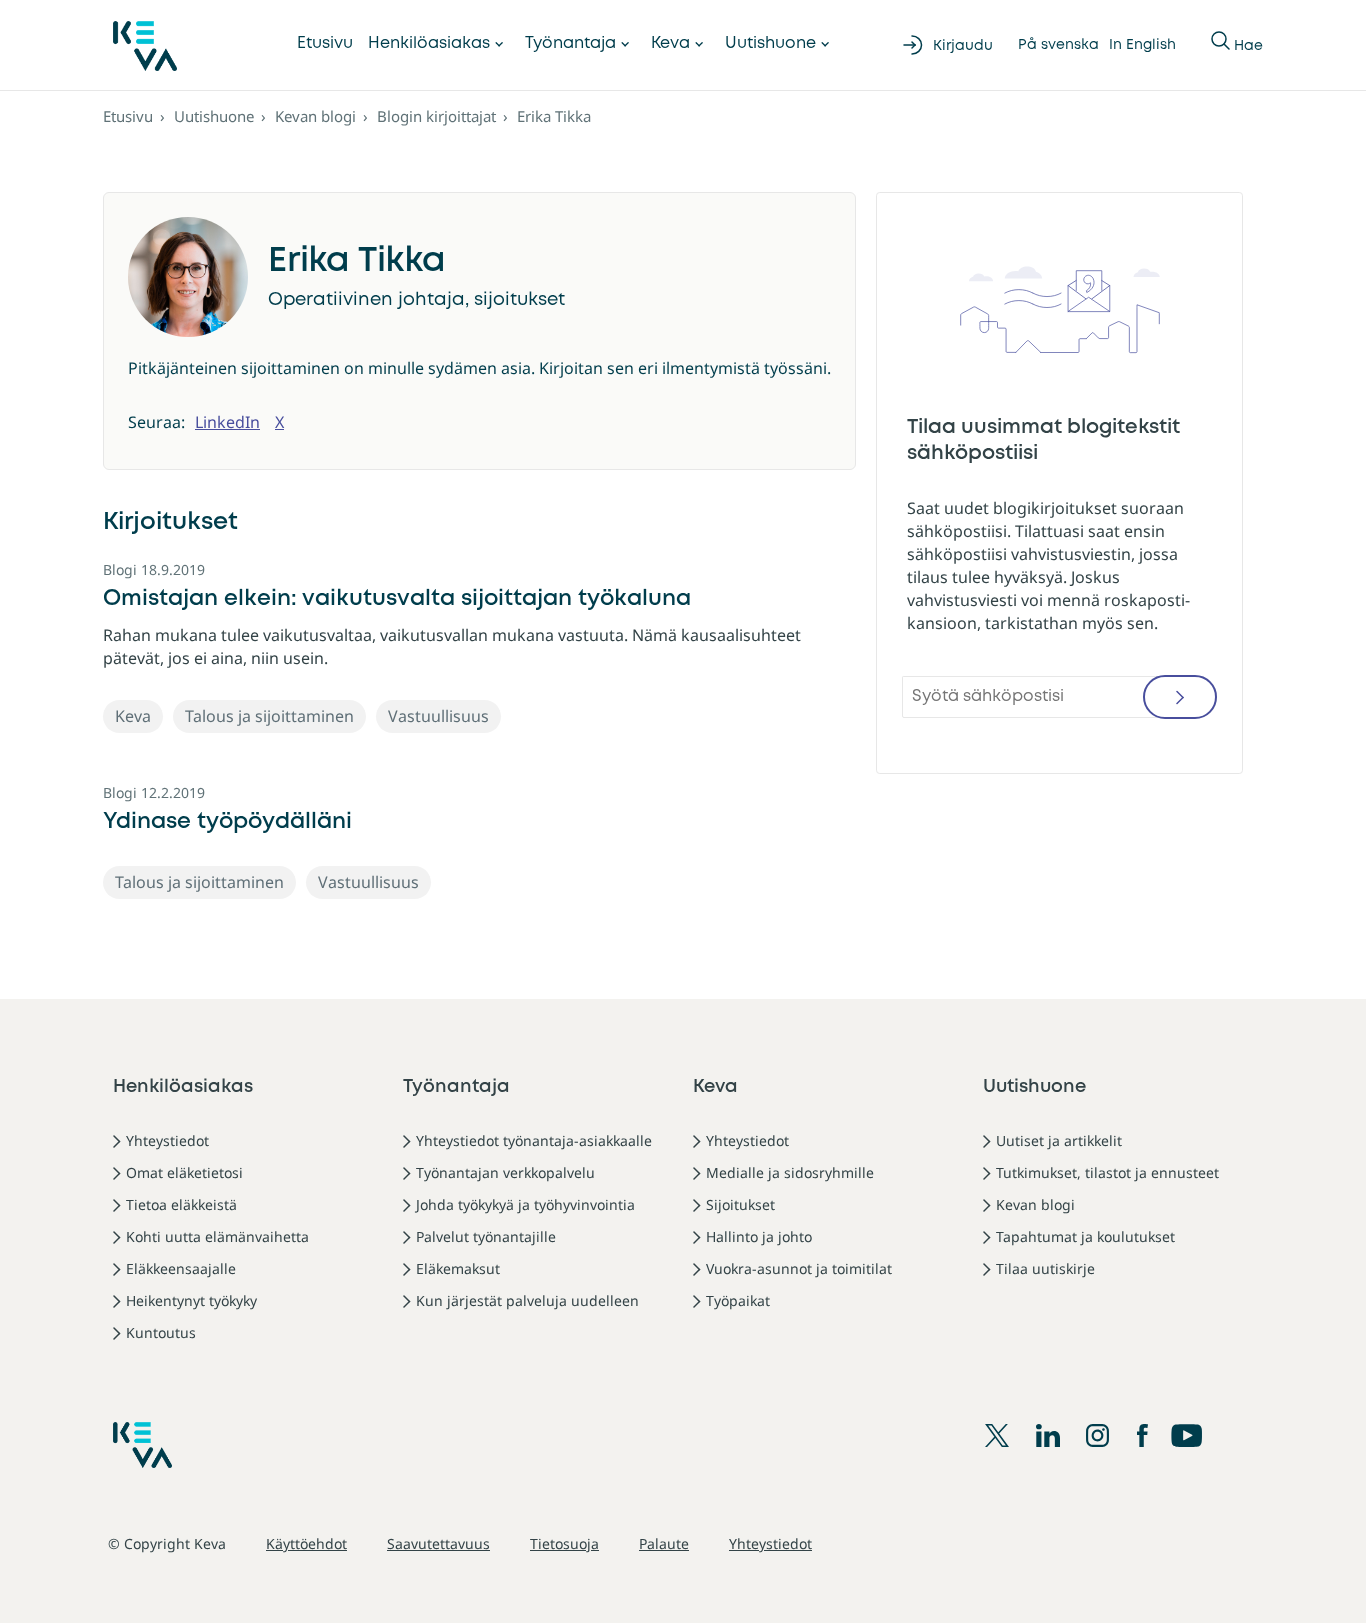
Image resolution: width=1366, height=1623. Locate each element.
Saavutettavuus (438, 1543)
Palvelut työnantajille (486, 1236)
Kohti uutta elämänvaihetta (217, 1236)
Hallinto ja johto (759, 1236)
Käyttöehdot (306, 1543)
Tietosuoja (564, 1543)
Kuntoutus (161, 1332)
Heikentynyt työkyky (191, 1300)
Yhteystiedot (167, 1140)
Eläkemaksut (458, 1268)
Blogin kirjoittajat (436, 116)
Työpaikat (738, 1300)
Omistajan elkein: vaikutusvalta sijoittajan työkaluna (397, 599)
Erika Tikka (554, 116)
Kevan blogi (315, 116)
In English (1142, 45)
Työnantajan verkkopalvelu (505, 1172)
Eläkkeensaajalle (181, 1268)
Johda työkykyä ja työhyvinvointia (525, 1204)
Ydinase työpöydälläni (227, 822)
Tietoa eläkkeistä (181, 1204)
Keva (670, 43)
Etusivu (325, 43)
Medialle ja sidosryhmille (790, 1172)
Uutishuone (770, 43)
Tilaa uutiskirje (1045, 1268)
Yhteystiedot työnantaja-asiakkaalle (534, 1140)
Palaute (664, 1543)
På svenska (1058, 45)
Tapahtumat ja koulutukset (1085, 1236)
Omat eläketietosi (184, 1172)
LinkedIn (227, 422)
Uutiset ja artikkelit (1059, 1140)
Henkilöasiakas (429, 43)
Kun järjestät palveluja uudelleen (527, 1300)
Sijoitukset (740, 1204)
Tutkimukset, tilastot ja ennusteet (1107, 1172)
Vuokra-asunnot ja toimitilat (799, 1268)
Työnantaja (570, 43)
